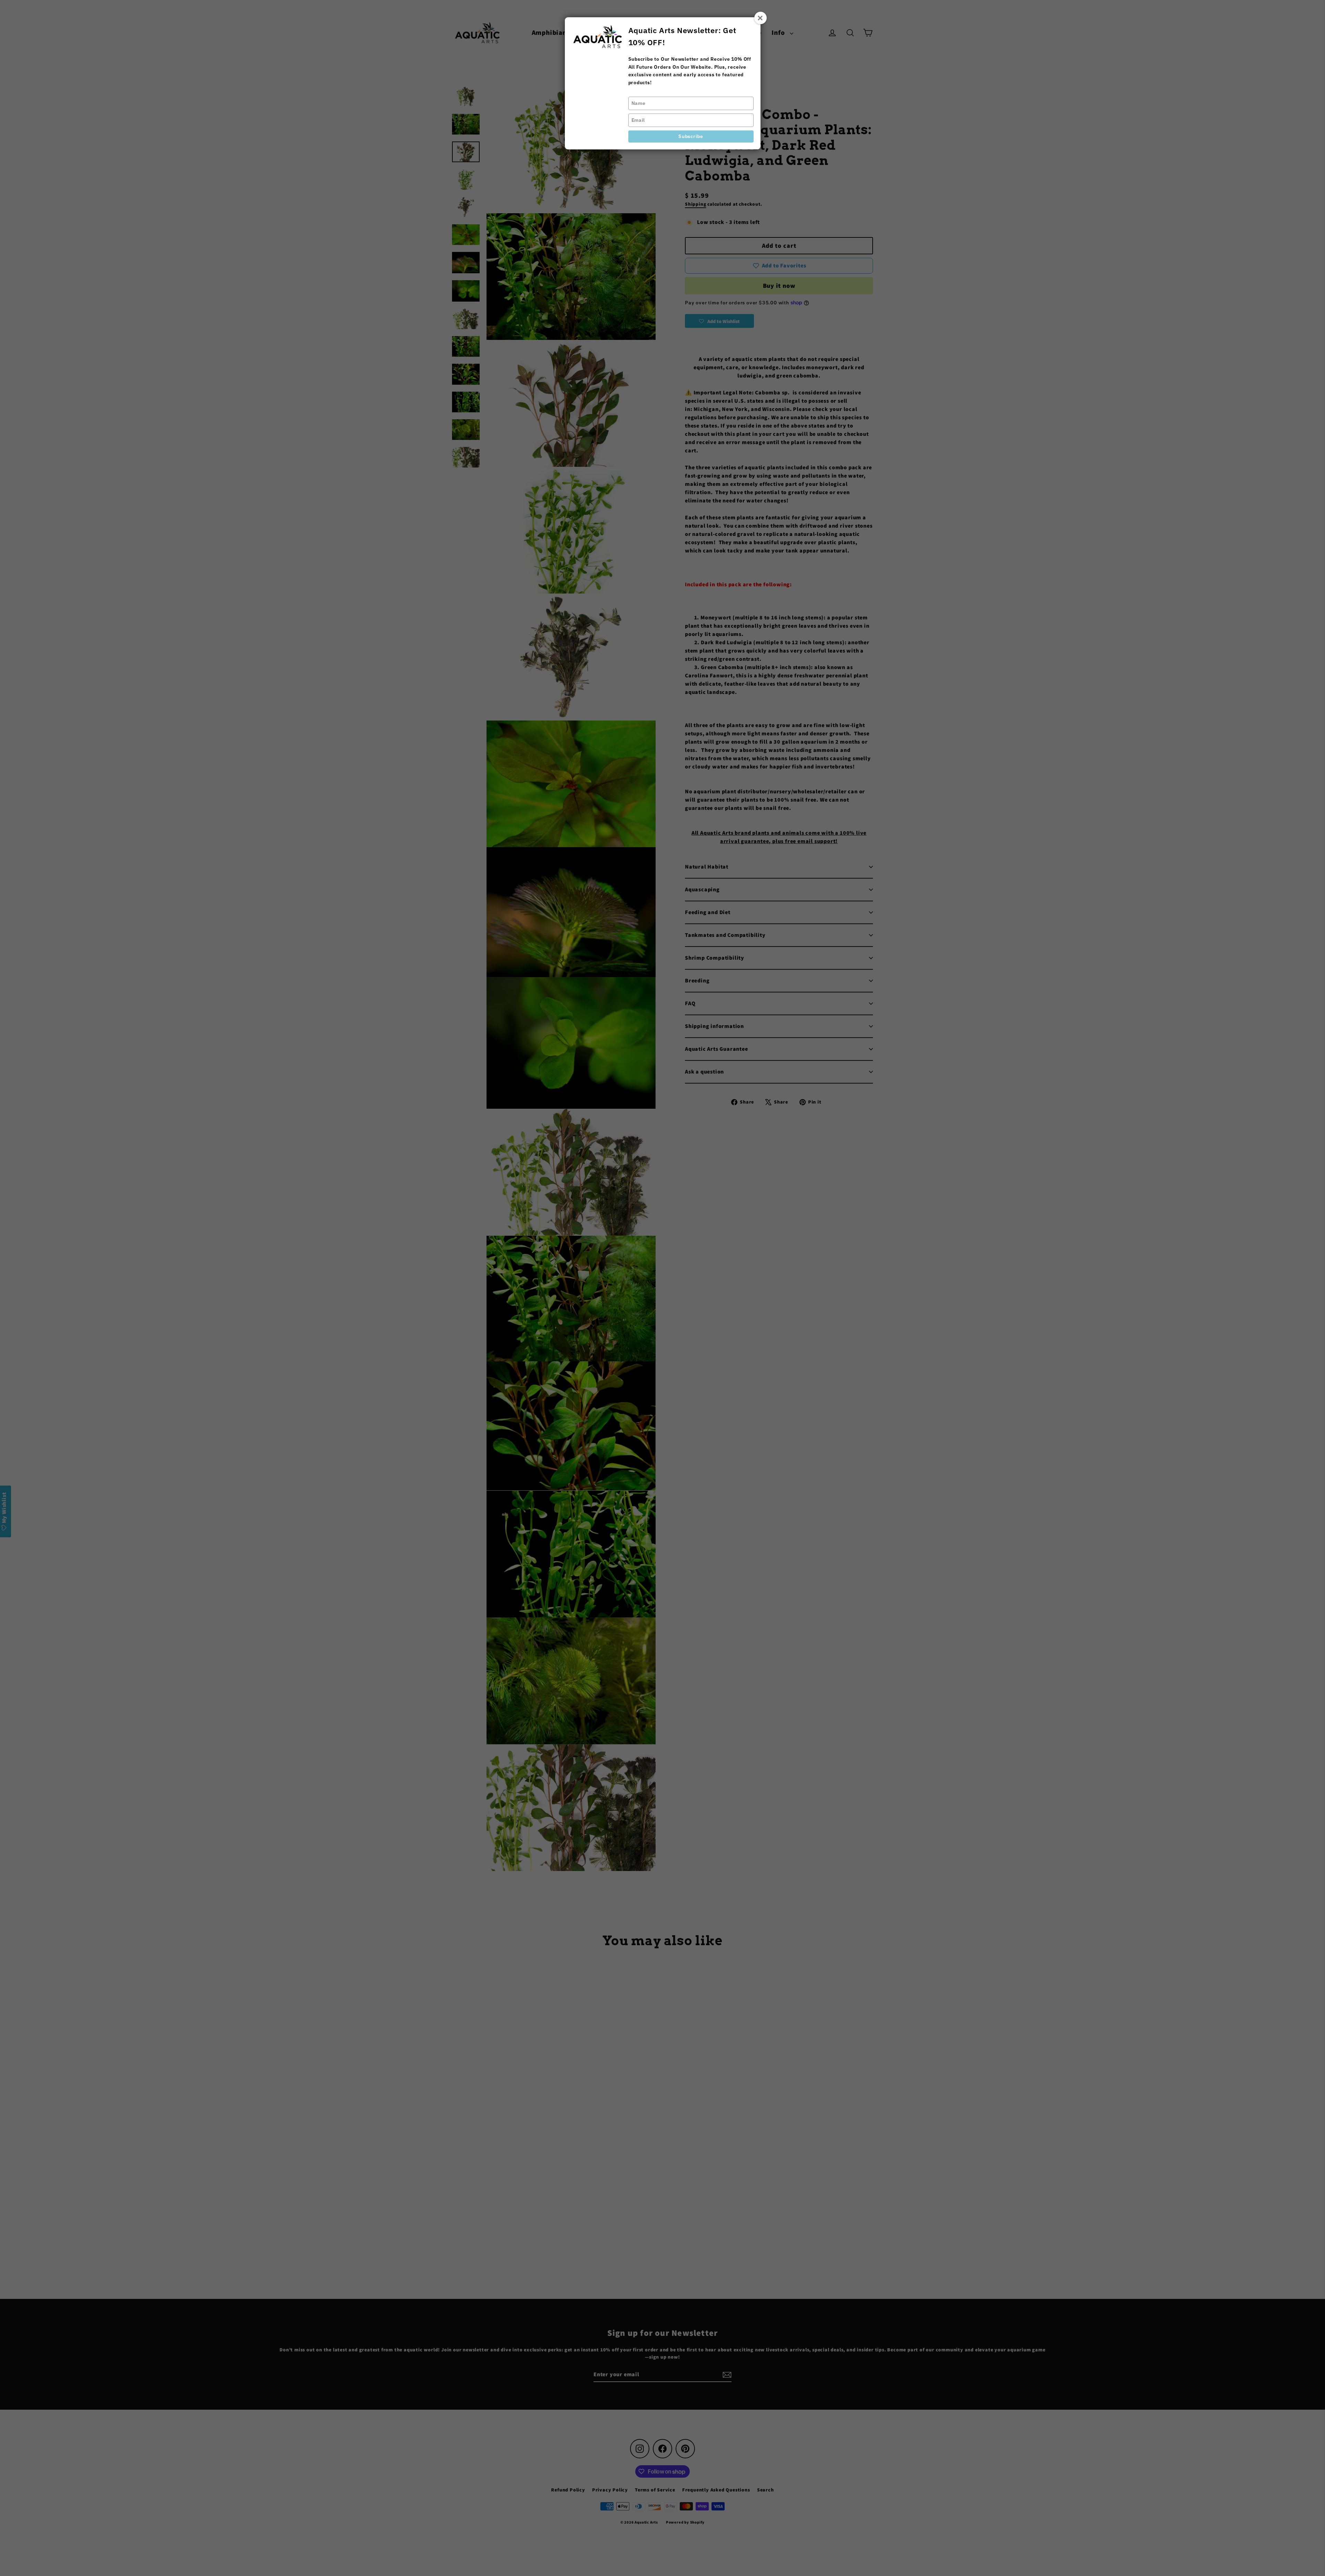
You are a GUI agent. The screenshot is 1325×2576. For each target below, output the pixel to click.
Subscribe (691, 136)
